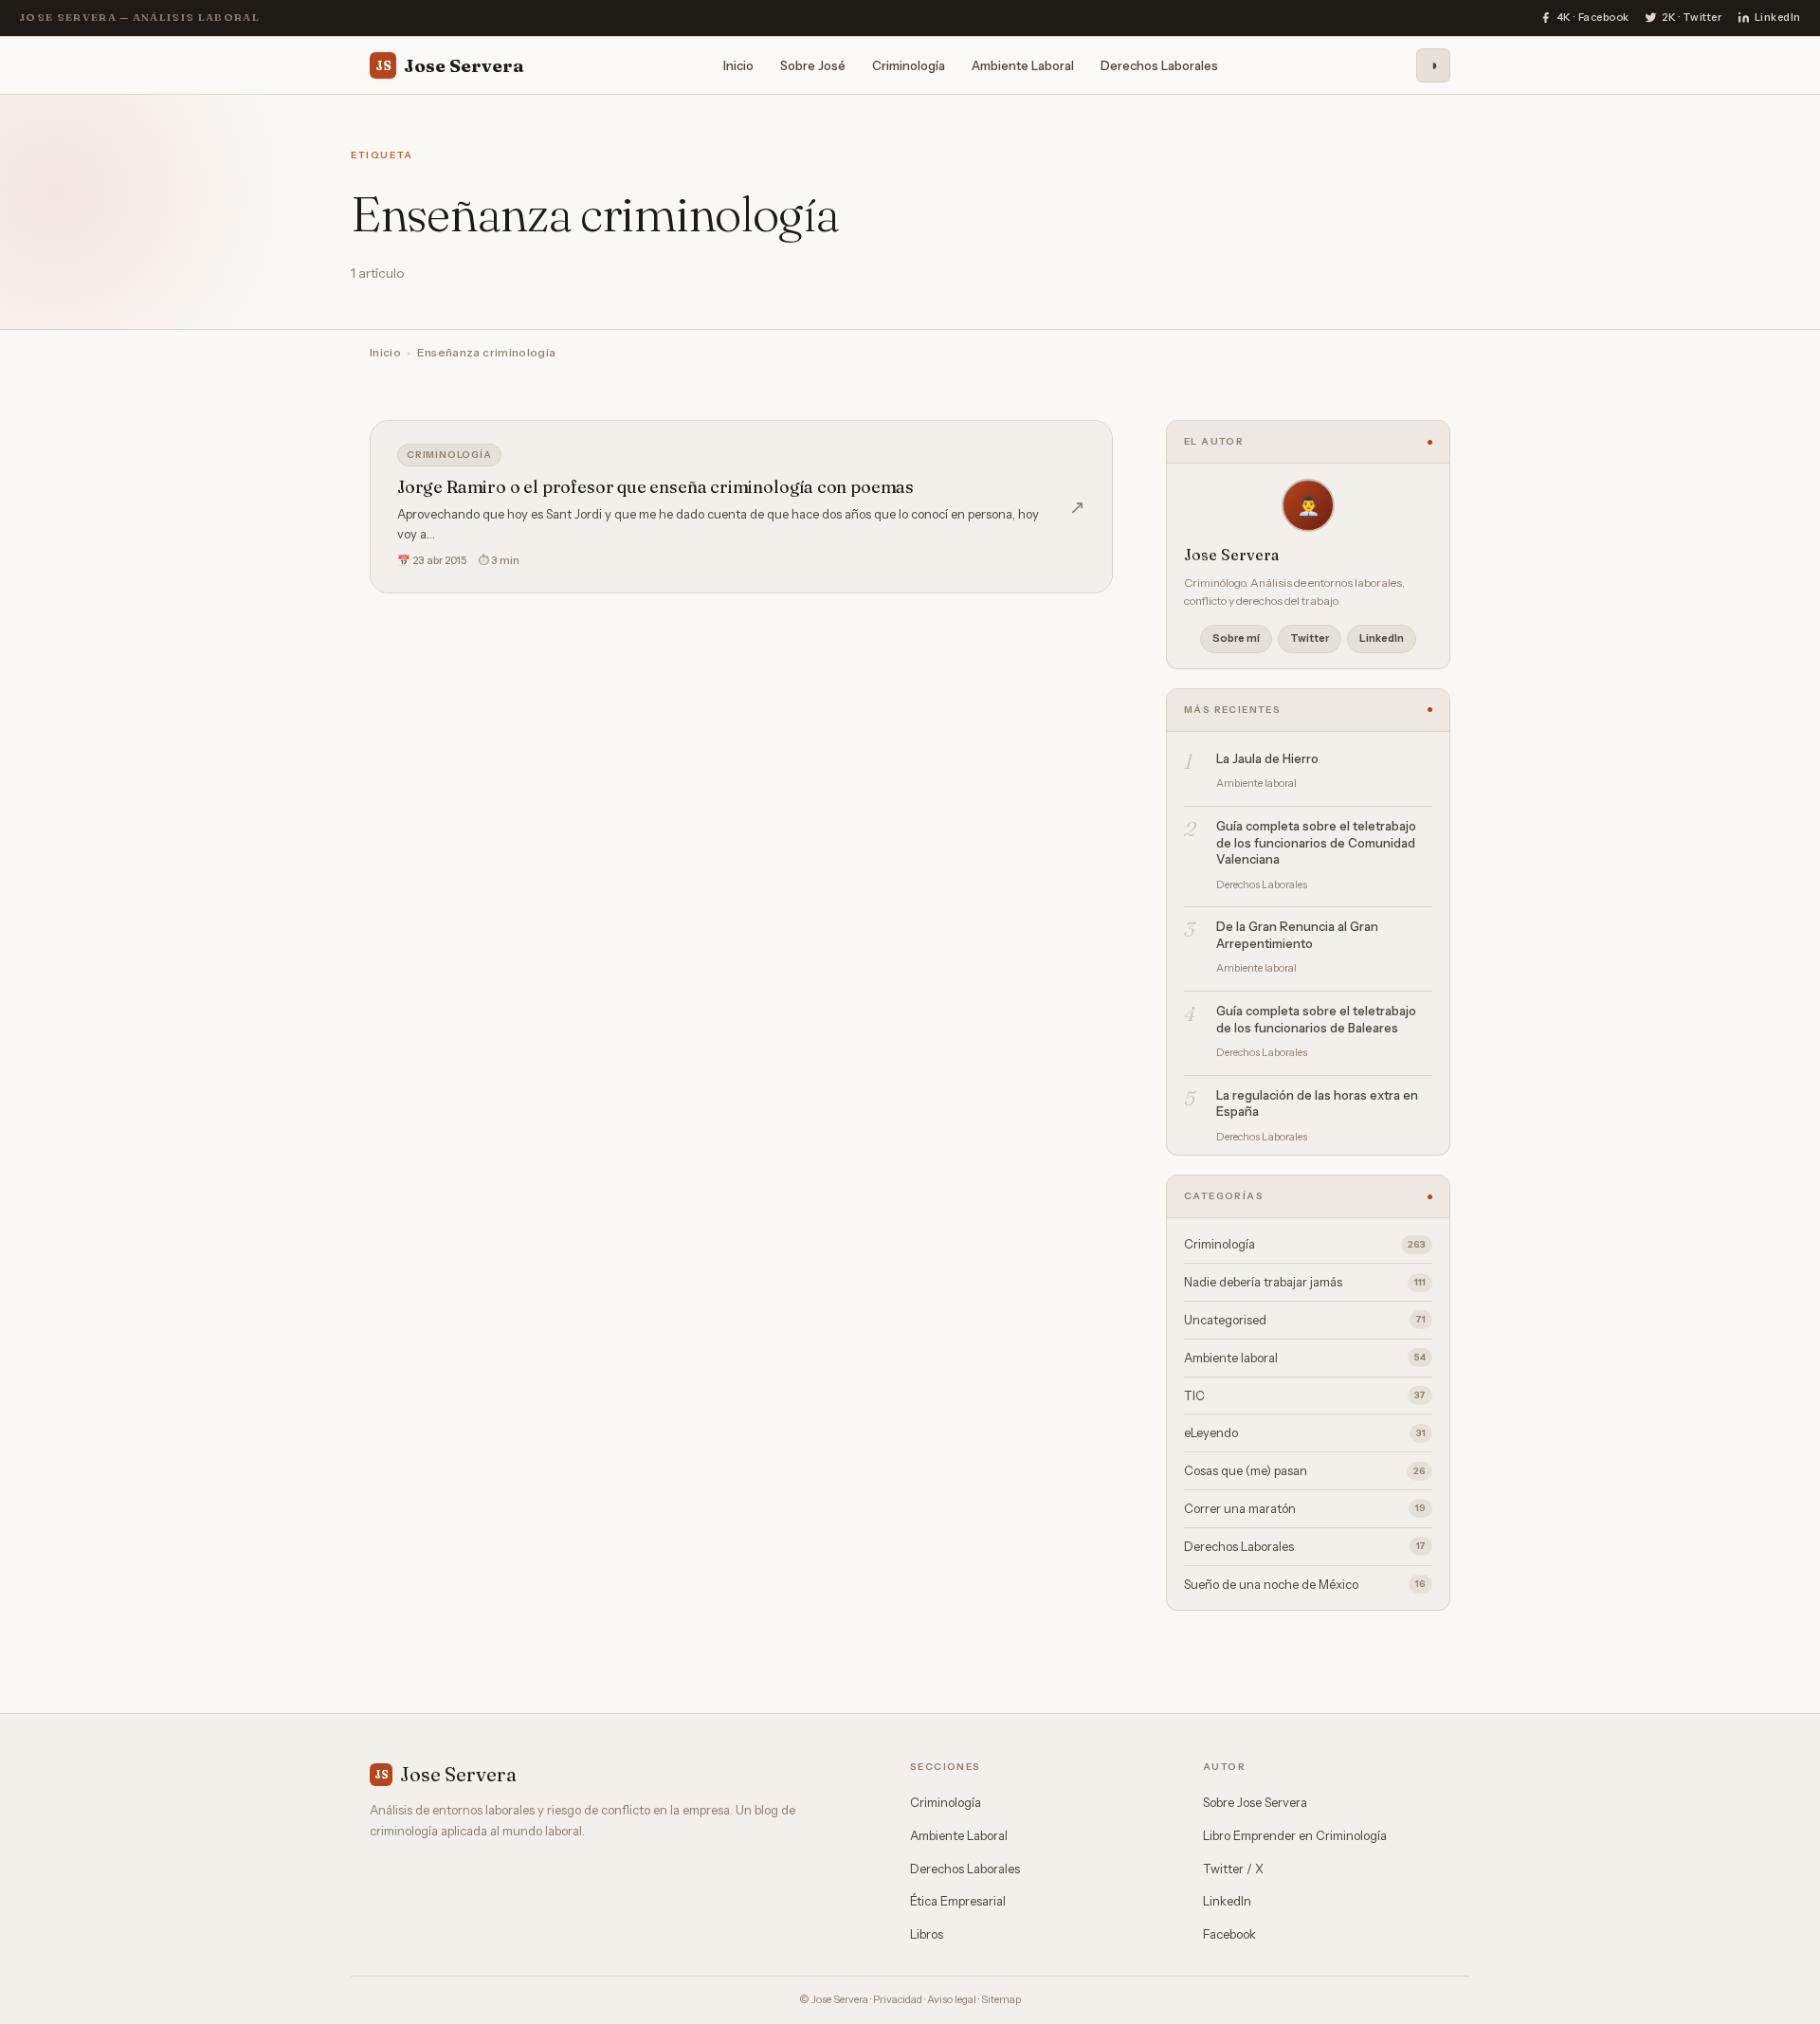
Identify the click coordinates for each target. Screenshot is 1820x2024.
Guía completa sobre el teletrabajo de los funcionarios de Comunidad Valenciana (1316, 842)
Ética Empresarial (958, 1901)
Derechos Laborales (1159, 64)
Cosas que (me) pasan (1305, 1470)
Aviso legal (952, 1999)
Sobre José (813, 64)
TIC (1305, 1395)
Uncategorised (1305, 1320)
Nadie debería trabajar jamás (1305, 1282)
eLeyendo (1305, 1432)
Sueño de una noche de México (1305, 1584)
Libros (927, 1934)
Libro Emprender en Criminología (1295, 1835)
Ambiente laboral (1305, 1358)
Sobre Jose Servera (1255, 1802)
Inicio (738, 64)
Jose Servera (450, 64)
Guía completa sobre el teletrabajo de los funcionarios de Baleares (1316, 1019)
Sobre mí (1236, 638)
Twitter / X (1233, 1869)
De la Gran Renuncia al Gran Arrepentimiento (1297, 935)
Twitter (1310, 638)
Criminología (909, 64)
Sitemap (1001, 1999)
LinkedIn (1382, 638)
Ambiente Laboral (1023, 64)
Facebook (1229, 1934)
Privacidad (898, 1999)
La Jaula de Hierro (1267, 758)
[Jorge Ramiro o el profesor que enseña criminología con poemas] (741, 507)
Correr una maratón (1305, 1508)
